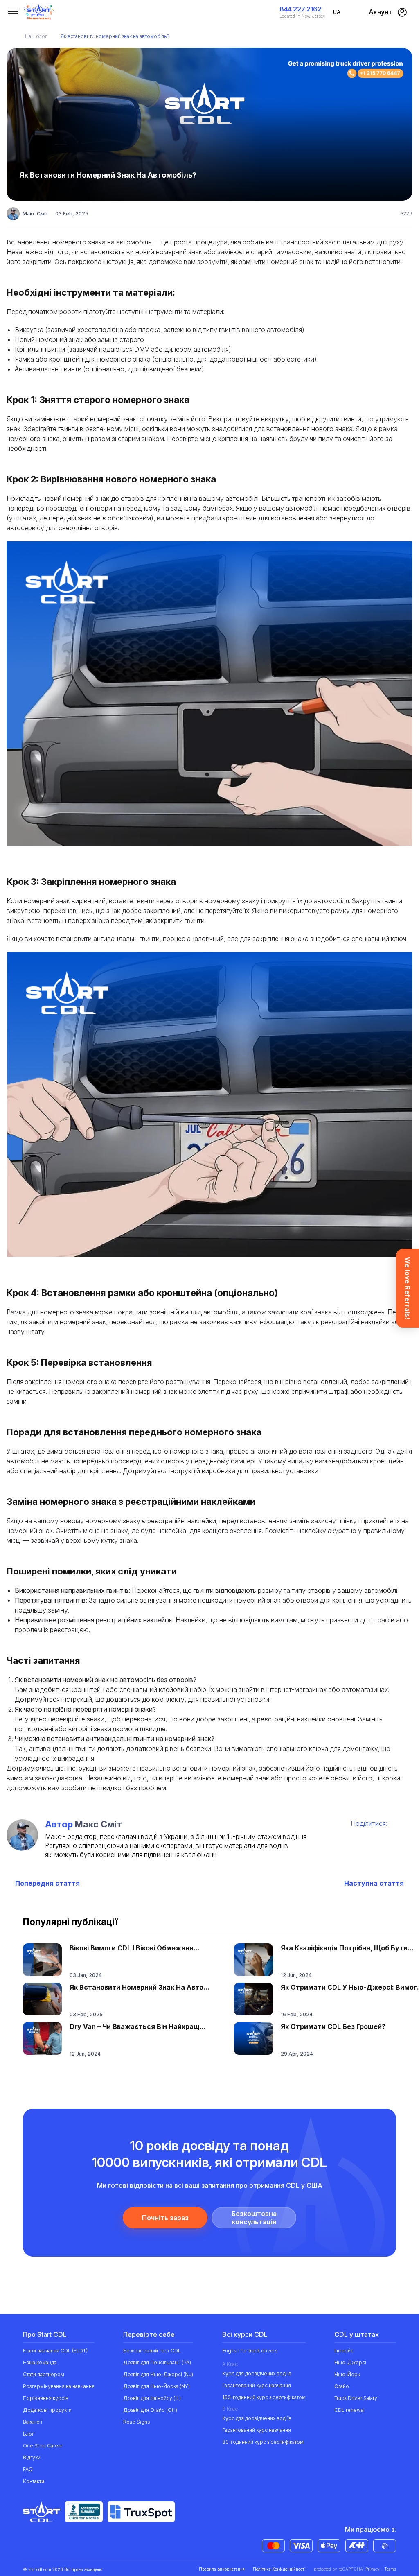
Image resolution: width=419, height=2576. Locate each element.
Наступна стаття (374, 1883)
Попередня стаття (47, 1883)
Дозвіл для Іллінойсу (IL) (152, 2398)
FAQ (28, 2469)
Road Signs (137, 2422)
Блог (28, 2434)
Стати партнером (44, 2374)
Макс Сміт (36, 214)
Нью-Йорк (347, 2374)
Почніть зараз (165, 2218)
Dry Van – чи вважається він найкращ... (138, 2026)
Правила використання (222, 2569)
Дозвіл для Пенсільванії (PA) (157, 2362)
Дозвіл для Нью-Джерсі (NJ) (158, 2374)
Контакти (34, 2481)
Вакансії (33, 2422)
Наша (40, 2362)
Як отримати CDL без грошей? (333, 2026)
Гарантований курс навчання (257, 2385)
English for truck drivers (250, 2351)
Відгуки (32, 2457)
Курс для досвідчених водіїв (257, 2374)
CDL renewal (349, 2410)
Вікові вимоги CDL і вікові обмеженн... (135, 1948)
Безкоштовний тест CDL (152, 2351)
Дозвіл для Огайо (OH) (150, 2410)
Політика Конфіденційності (279, 2569)
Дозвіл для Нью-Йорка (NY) (157, 2386)
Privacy (373, 2569)
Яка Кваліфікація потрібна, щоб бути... (347, 1948)
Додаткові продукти (47, 2410)
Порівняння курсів (46, 2398)
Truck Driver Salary (356, 2398)
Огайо (342, 2386)
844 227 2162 (300, 9)
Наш (36, 36)
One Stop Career (43, 2446)
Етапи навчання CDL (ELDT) (55, 2351)
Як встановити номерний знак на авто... (140, 1987)
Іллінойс (344, 2351)
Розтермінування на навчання (59, 2386)
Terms (390, 2569)
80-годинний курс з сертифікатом (263, 2442)
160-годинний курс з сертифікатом (264, 2397)
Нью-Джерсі (350, 2362)
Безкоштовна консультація (254, 2218)
